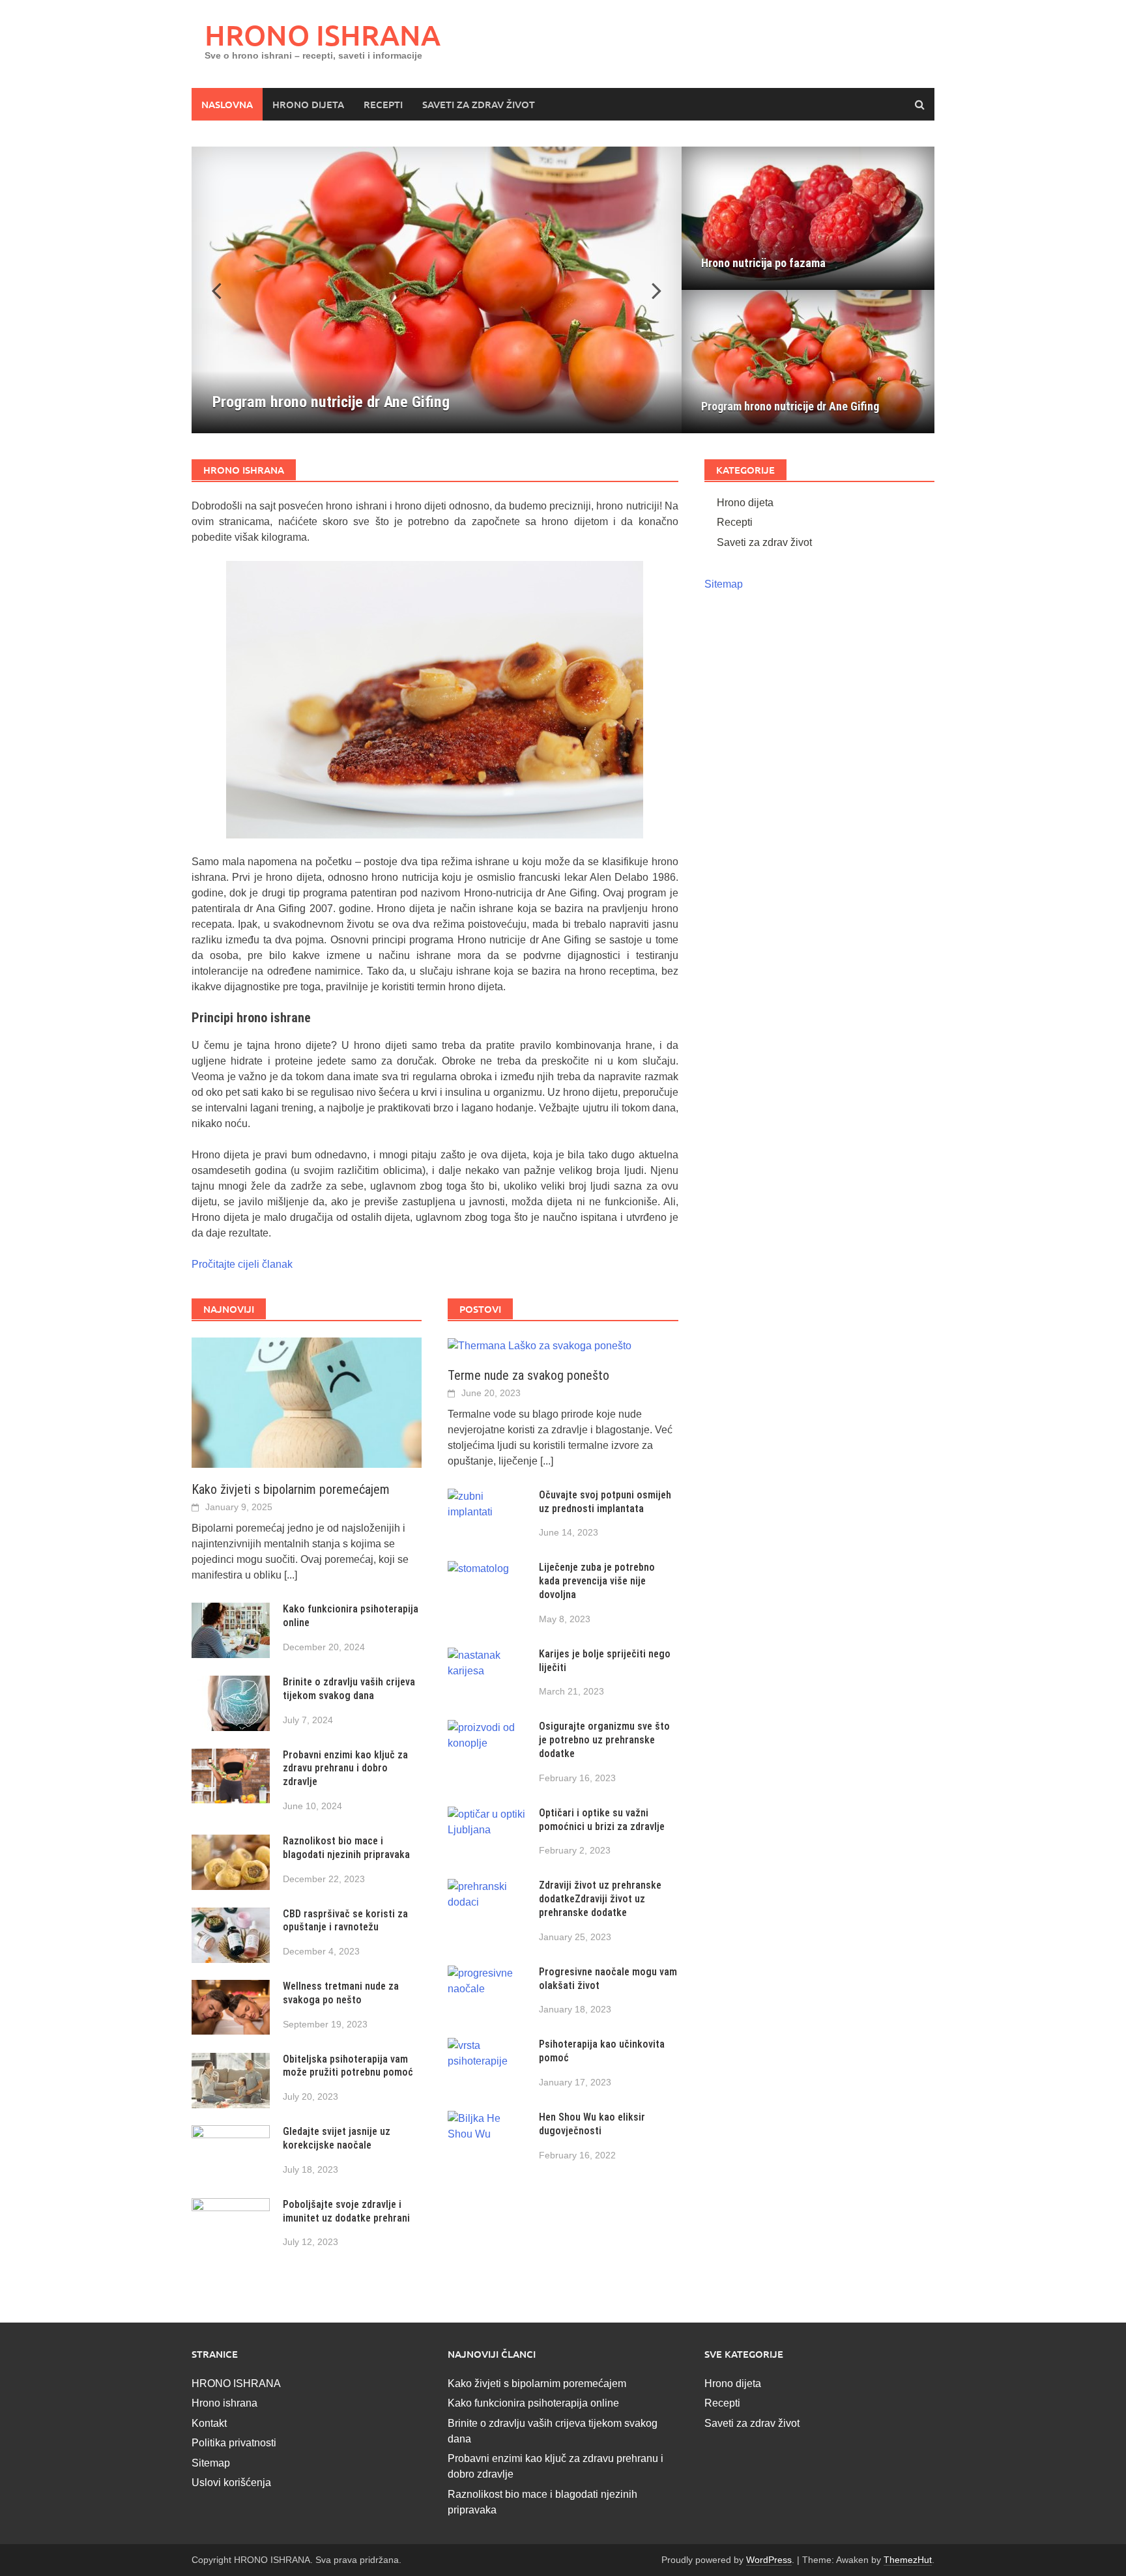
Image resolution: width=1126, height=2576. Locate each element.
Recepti (383, 104)
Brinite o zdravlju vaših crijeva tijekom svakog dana (349, 1689)
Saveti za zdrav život (479, 104)
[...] (291, 1575)
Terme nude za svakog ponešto (528, 1375)
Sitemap (724, 584)
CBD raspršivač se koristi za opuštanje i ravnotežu (345, 1921)
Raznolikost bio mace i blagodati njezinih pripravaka (346, 1848)
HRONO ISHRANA (323, 35)
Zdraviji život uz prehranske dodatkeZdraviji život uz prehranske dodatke (600, 1899)
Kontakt (209, 2423)
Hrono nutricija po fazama (763, 263)
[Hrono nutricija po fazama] (808, 218)
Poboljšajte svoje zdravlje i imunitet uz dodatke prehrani (346, 2211)
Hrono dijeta (308, 104)
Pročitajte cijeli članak (242, 1264)
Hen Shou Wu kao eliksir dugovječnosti (592, 2124)
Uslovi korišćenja (231, 2483)
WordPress (769, 2560)
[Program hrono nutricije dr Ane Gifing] (437, 290)
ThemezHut (908, 2560)
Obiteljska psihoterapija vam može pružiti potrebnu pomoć (349, 2066)
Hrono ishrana (224, 2403)
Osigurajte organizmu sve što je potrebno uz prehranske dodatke (604, 1740)
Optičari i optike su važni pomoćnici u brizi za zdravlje (602, 1820)
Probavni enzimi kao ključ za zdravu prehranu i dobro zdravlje (345, 1768)
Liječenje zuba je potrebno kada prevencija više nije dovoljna (597, 1581)
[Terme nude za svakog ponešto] (540, 1345)
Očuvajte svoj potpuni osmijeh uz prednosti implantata (605, 1502)
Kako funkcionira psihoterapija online (533, 2403)
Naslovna (227, 104)
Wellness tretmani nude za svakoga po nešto (341, 1993)
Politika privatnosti (234, 2443)
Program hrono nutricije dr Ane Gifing (790, 406)
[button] (649, 290)
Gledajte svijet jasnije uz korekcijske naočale (337, 2138)
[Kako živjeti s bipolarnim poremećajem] (307, 1402)
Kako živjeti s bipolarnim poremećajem (291, 1489)
